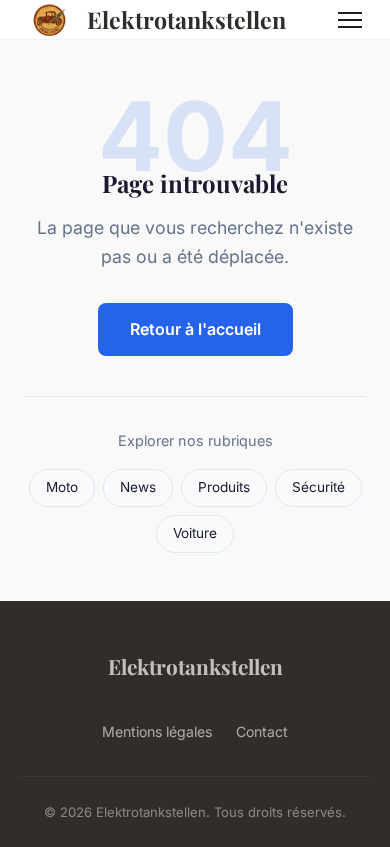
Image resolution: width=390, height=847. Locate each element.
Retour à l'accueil (195, 329)
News (138, 487)
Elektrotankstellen (186, 19)
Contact (262, 731)
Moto (62, 487)
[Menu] (350, 20)
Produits (224, 487)
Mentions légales (157, 731)
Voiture (195, 533)
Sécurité (318, 487)
